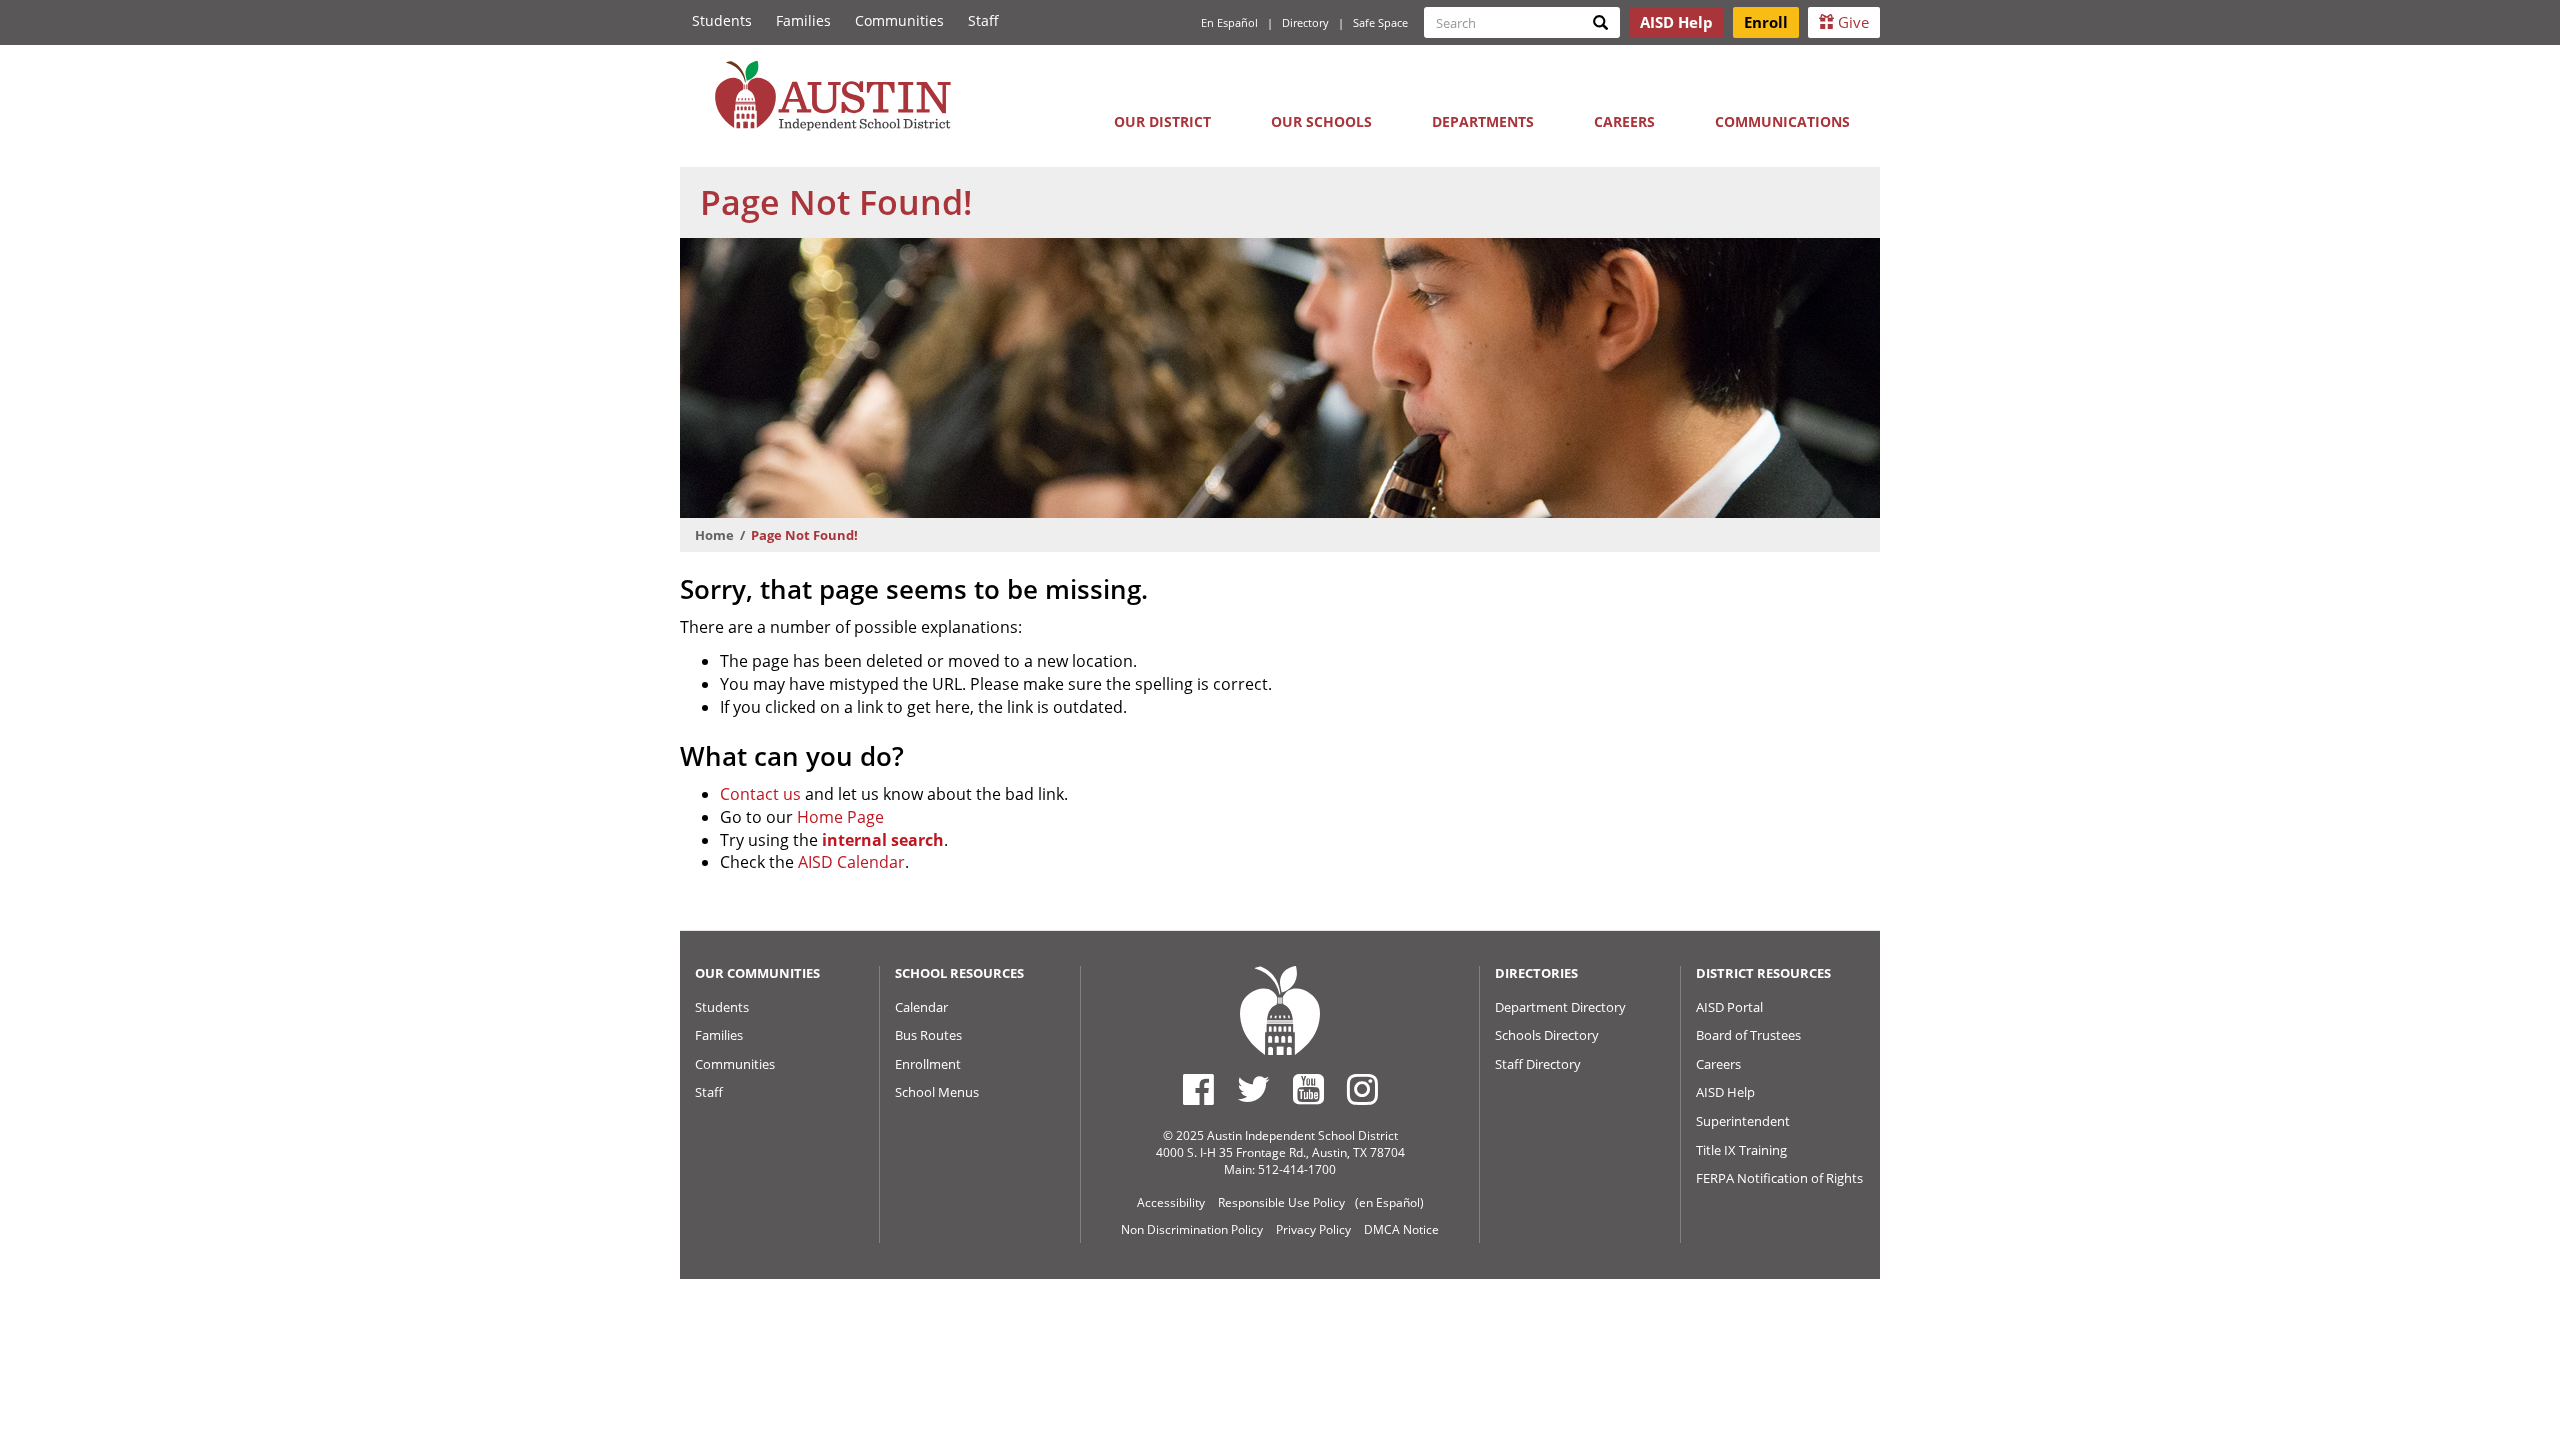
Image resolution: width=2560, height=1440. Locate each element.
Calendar (921, 1007)
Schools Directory (1547, 1035)
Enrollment (928, 1064)
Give (1851, 22)
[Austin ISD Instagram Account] (1362, 1089)
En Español (1229, 22)
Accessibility (1171, 1202)
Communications (1782, 121)
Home (714, 535)
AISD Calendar (851, 862)
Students (722, 20)
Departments (1483, 121)
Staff (983, 20)
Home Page (840, 817)
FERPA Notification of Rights (1779, 1178)
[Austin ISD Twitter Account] (1253, 1089)
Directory (1305, 22)
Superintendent (1743, 1121)
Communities (899, 20)
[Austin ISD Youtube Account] (1308, 1089)
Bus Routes (928, 1035)
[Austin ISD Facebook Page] (1198, 1089)
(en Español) (1389, 1202)
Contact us (760, 794)
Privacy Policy (1313, 1229)
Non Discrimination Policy (1192, 1229)
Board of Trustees (1748, 1035)
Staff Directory (1538, 1064)
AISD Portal (1729, 1007)
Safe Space (1380, 22)
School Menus (937, 1092)
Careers (1624, 121)
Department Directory (1560, 1007)
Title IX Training (1741, 1150)
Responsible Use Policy (1281, 1202)
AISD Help (1725, 1092)
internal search (883, 840)
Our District (1162, 121)
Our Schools (1321, 121)
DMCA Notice (1401, 1229)
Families (803, 20)
